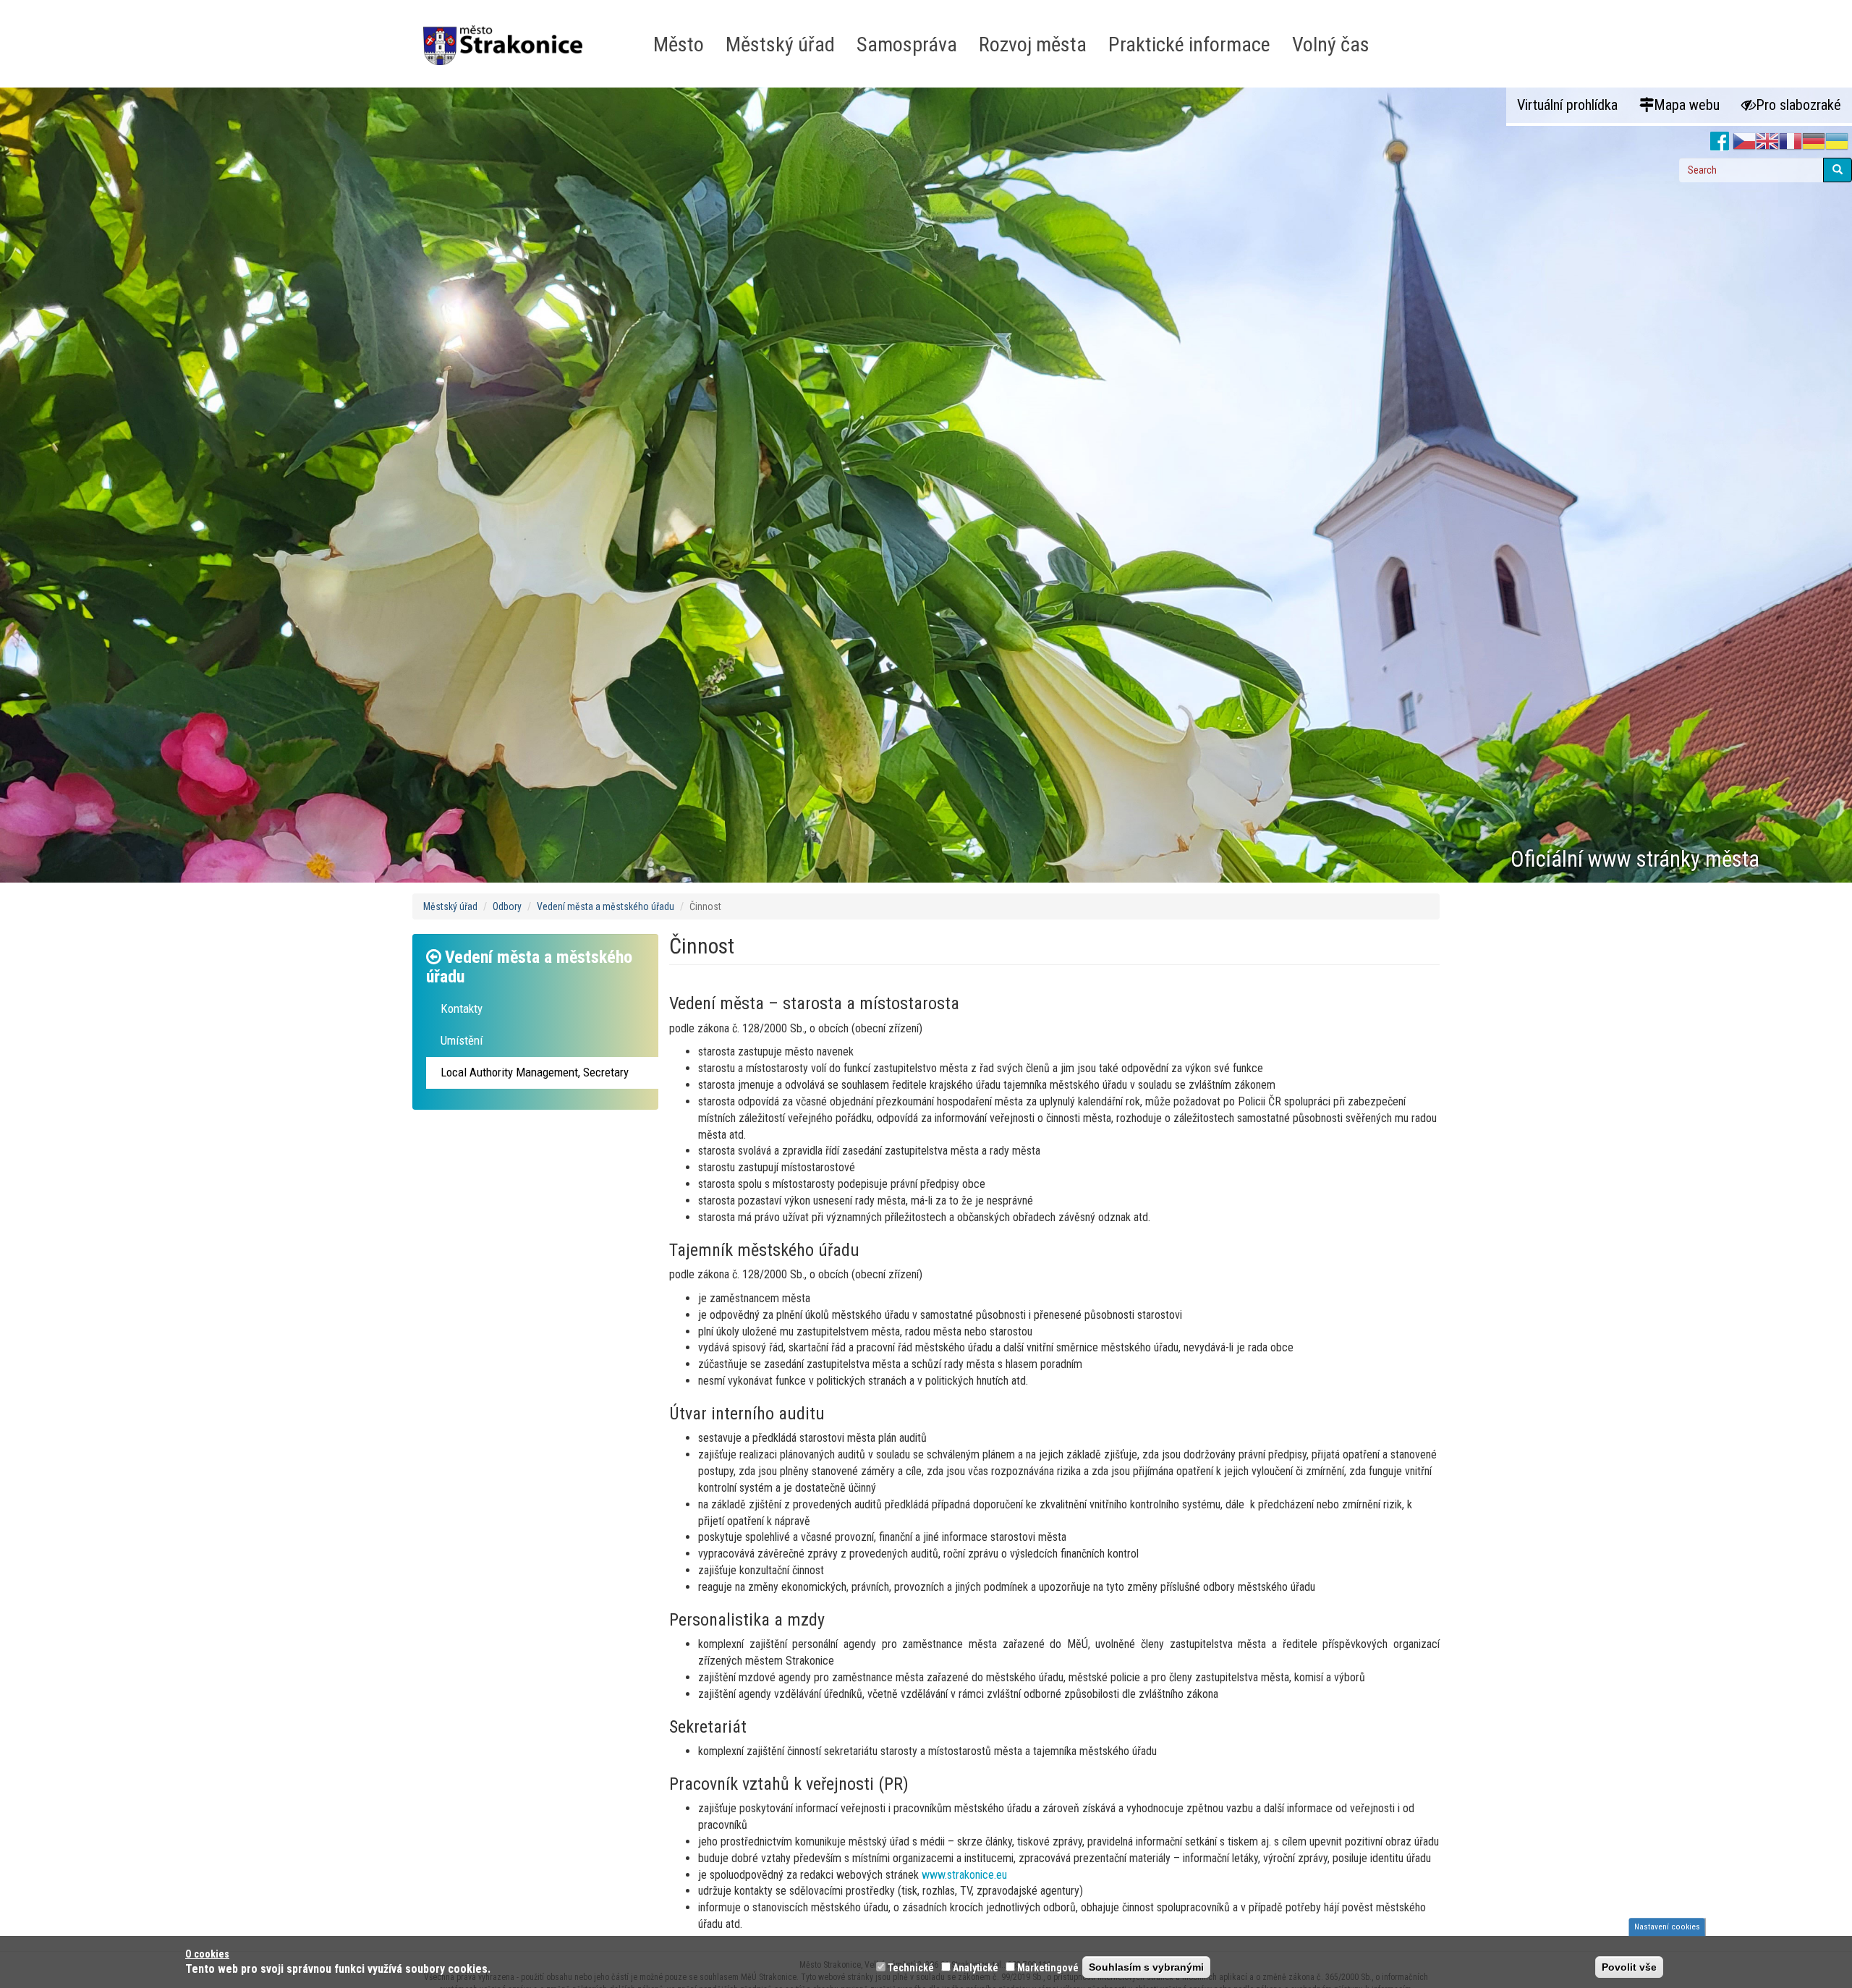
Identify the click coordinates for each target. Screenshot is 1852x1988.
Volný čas (1331, 44)
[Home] (508, 35)
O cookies (207, 1954)
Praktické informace (1189, 44)
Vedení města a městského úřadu (606, 906)
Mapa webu (1687, 105)
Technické (911, 1968)
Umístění (462, 1040)
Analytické (976, 1968)
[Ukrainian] (1837, 142)
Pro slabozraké (1798, 105)
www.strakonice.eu (964, 1875)
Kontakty (462, 1008)
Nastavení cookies (1667, 1927)
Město (679, 44)
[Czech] (1744, 142)
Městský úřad (780, 44)
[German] (1814, 142)
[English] (1767, 142)
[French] (1791, 142)
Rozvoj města (1033, 44)
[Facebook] (1720, 142)
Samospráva (907, 44)
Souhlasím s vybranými (1146, 1967)
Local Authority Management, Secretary (535, 1072)
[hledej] (1838, 170)
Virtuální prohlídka (1567, 105)
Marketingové (1048, 1968)
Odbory (507, 906)
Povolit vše (1629, 1967)
